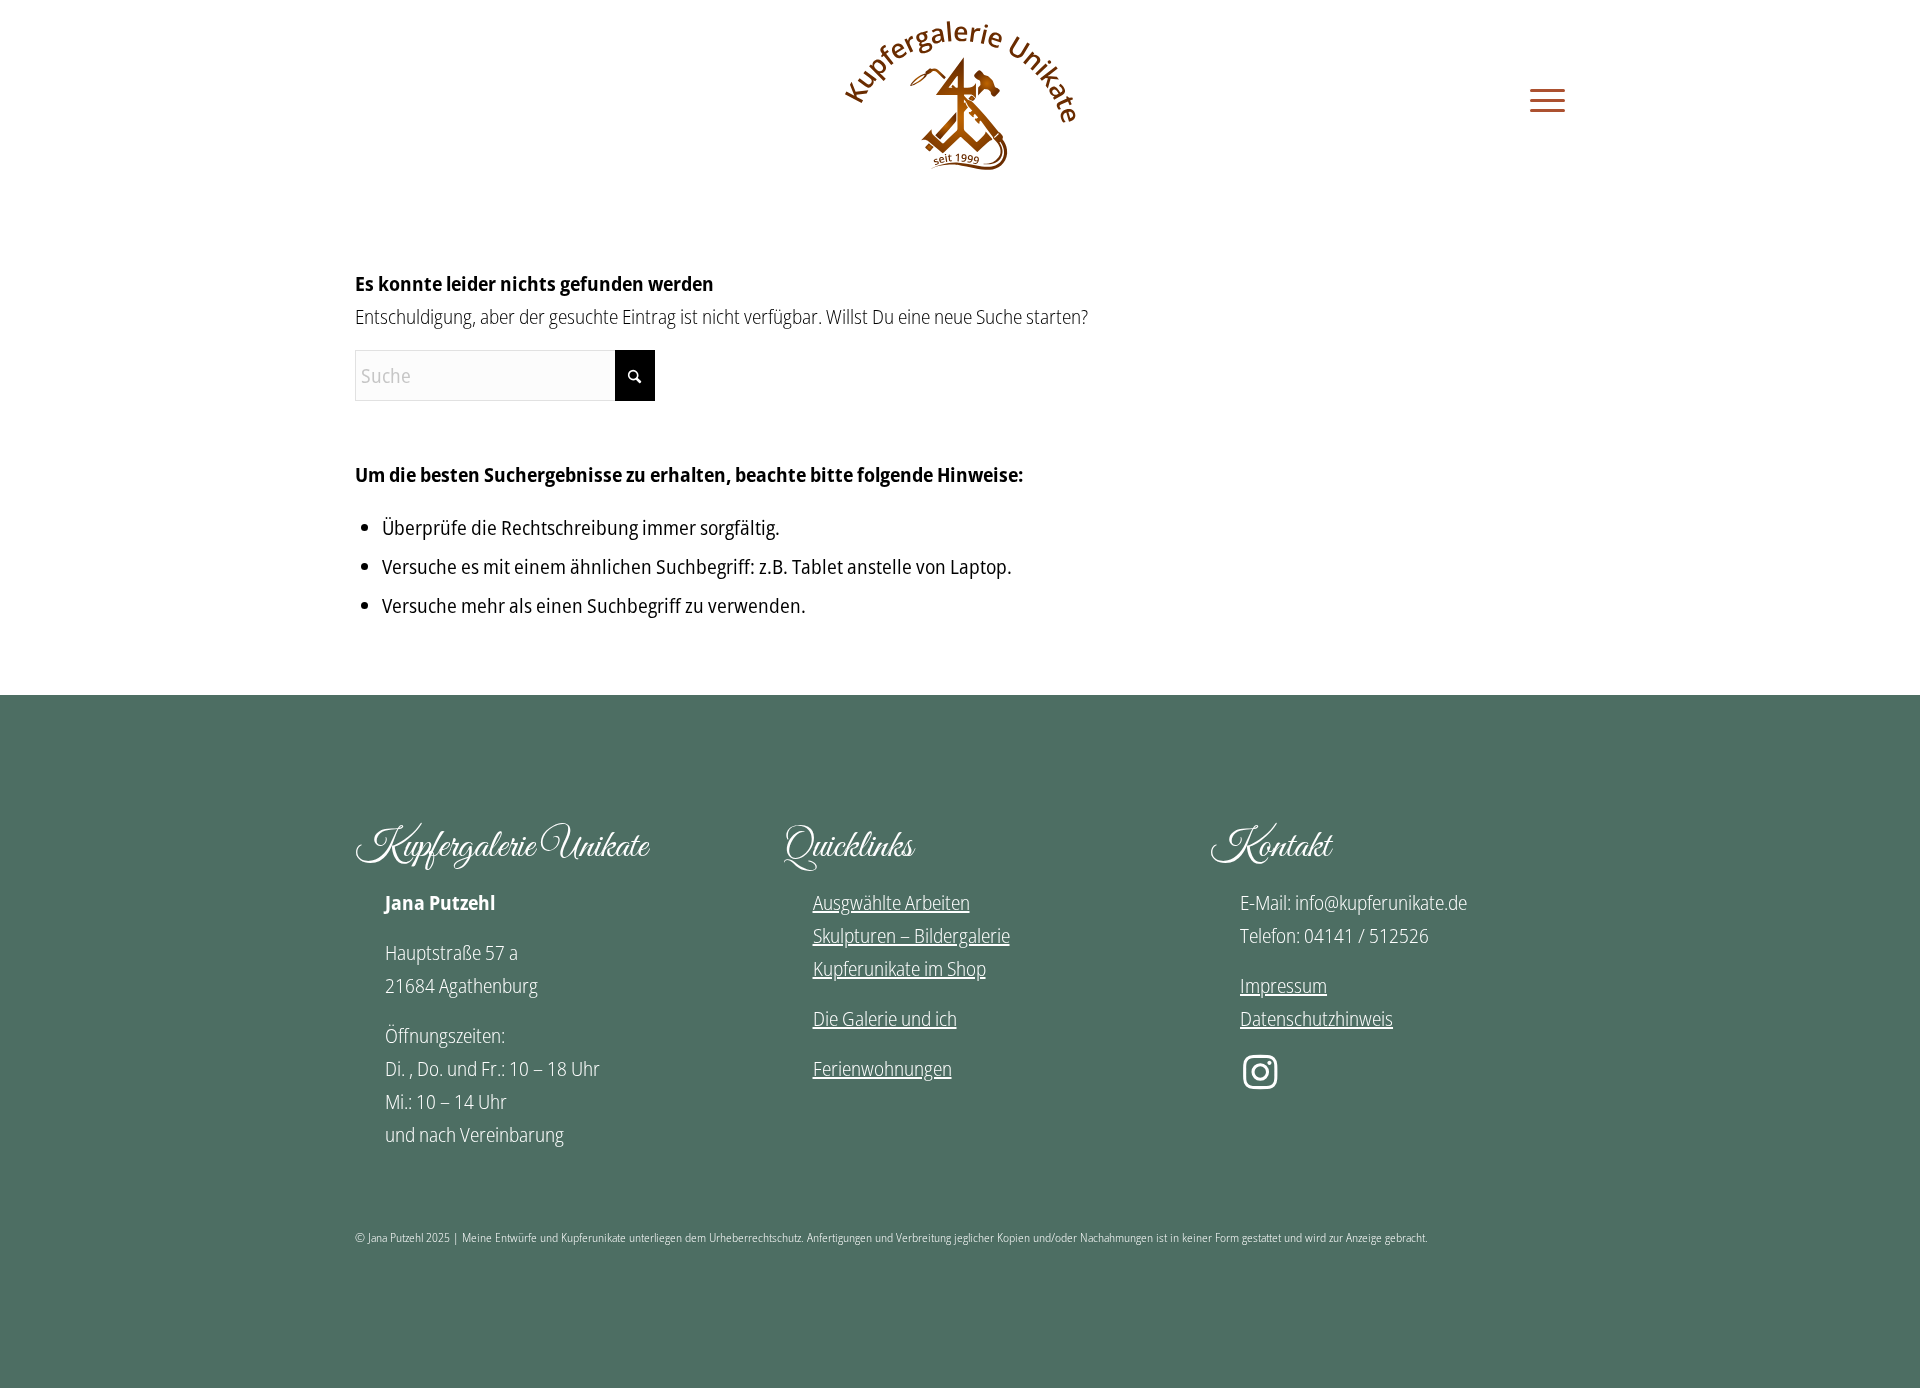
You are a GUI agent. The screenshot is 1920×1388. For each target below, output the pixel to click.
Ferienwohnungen (882, 1068)
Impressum (1283, 985)
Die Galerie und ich (885, 1018)
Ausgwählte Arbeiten (891, 902)
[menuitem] (1541, 100)
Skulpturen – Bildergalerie (911, 935)
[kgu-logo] (960, 100)
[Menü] (1541, 100)
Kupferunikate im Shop (899, 968)
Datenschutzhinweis (1316, 1018)
